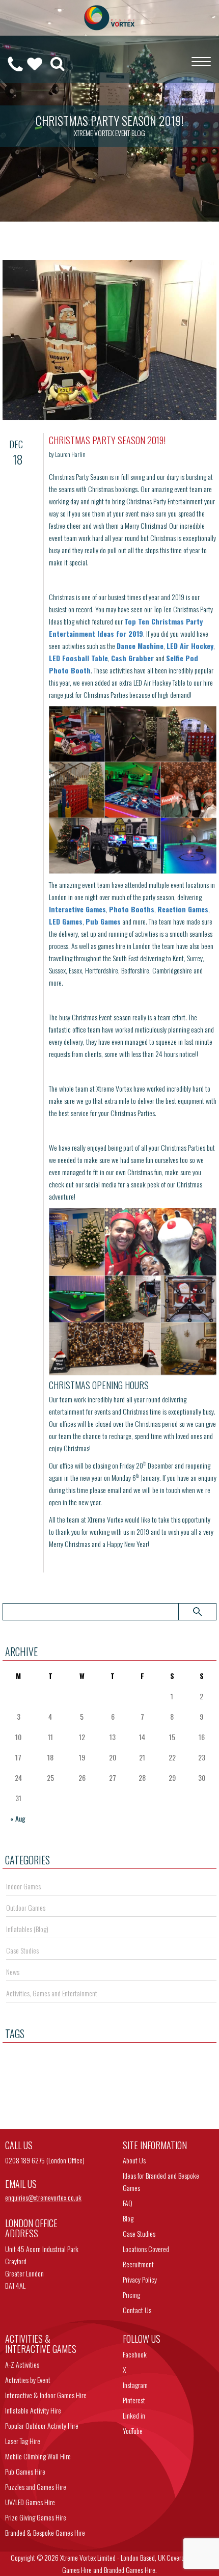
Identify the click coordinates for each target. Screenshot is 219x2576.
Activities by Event (28, 2380)
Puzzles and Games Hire (36, 2487)
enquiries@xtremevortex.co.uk (43, 2198)
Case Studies (22, 1950)
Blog (128, 2218)
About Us (134, 2160)
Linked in (134, 2415)
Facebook (135, 2354)
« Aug (18, 1818)
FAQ (128, 2203)
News (13, 1972)
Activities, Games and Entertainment (52, 1993)
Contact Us (137, 2310)
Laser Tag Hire (23, 2441)
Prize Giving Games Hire (36, 2517)
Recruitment (138, 2264)
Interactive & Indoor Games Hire (46, 2395)
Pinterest (134, 2400)
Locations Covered (146, 2249)
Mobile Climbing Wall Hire (38, 2456)
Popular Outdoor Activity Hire (42, 2425)
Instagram (135, 2385)
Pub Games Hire (25, 2471)
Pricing (131, 2295)
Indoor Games (23, 1886)
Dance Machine (140, 646)
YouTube (133, 2431)
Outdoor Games (26, 1907)
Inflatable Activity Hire (33, 2410)
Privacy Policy (140, 2279)
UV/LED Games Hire (30, 2502)
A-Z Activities (22, 2364)
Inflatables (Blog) (27, 1929)
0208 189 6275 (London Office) (45, 2160)
